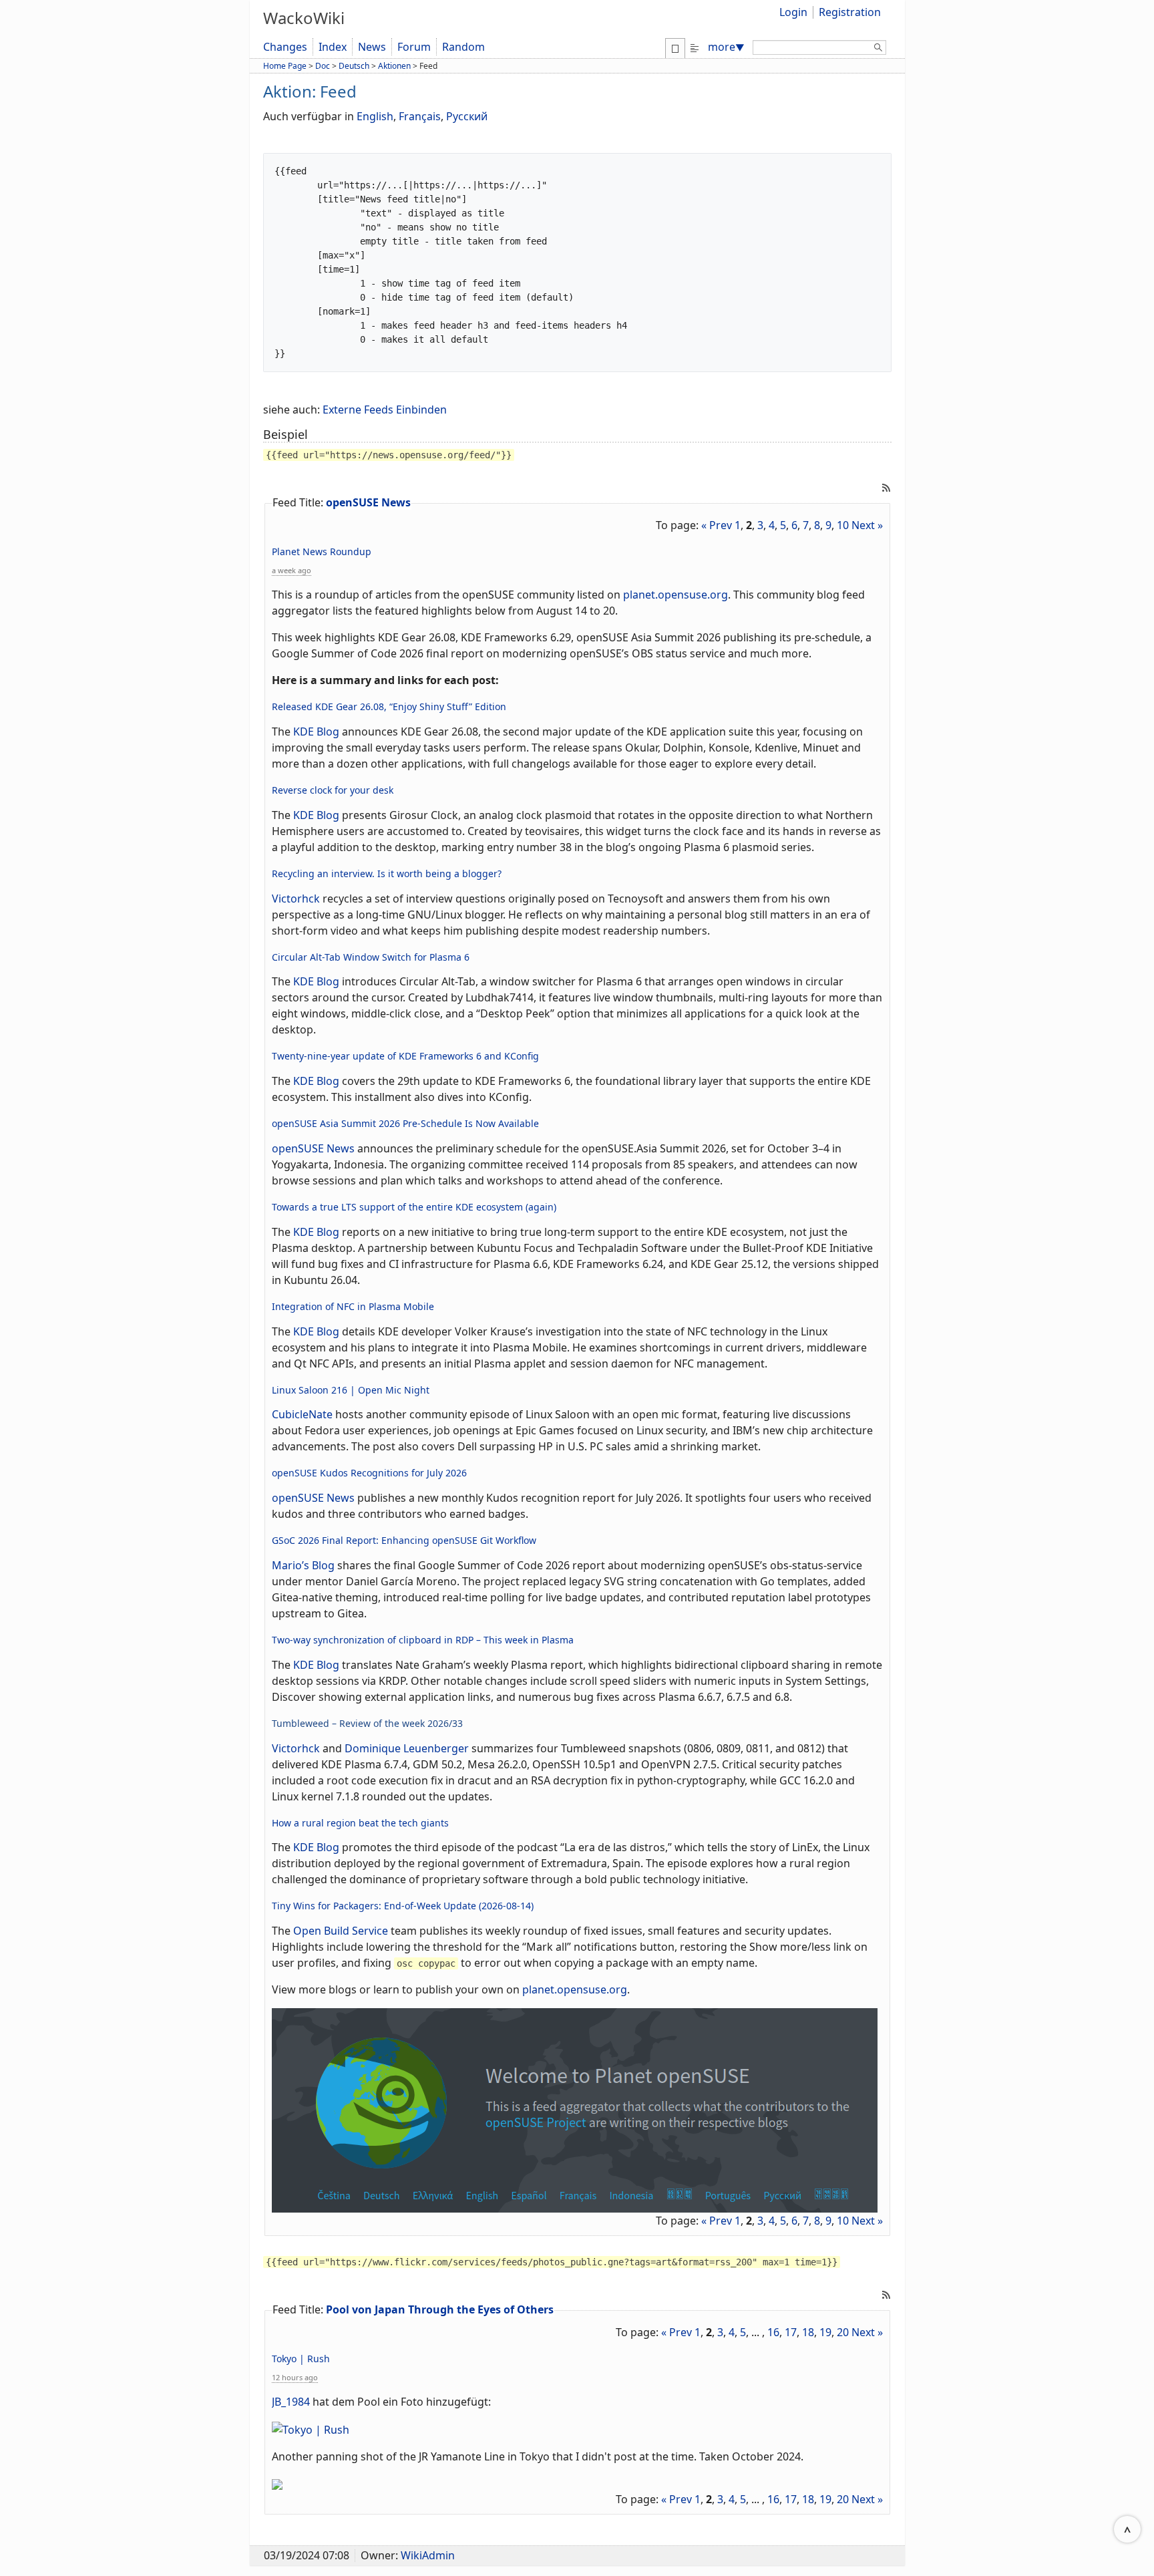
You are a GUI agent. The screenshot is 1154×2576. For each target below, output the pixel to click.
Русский (467, 116)
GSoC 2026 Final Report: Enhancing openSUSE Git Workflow (404, 1540)
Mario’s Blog (303, 1565)
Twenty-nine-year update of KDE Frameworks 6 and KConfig (405, 1056)
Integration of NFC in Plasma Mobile (353, 1306)
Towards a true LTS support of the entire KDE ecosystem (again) (414, 1207)
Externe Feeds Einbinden (385, 410)
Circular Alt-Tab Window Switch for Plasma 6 (371, 957)
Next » (867, 525)
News (372, 47)
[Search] (878, 49)
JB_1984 (291, 2402)
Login (793, 12)
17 (791, 2332)
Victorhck (296, 899)
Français (420, 116)
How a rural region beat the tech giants (360, 1823)
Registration (850, 12)
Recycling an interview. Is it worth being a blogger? (387, 873)
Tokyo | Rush (301, 2359)
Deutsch (354, 66)
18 (808, 2332)
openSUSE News (368, 502)
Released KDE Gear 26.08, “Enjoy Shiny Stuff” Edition (389, 706)
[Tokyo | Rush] (311, 2428)
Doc (323, 66)
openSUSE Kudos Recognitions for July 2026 (369, 1473)
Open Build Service (341, 1931)
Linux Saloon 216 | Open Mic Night (351, 1390)
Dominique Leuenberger (407, 1748)
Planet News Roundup (322, 551)
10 (843, 525)
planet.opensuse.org (676, 595)
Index (333, 47)
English (375, 116)
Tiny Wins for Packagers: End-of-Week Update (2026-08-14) (403, 1906)
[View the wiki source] (695, 47)
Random (463, 47)
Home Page (285, 66)
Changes (285, 47)
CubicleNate (302, 1414)
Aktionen (394, 66)
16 (773, 2332)
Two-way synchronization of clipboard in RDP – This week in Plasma (423, 1640)
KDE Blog (316, 732)
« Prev (717, 525)
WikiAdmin (428, 2555)
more (726, 47)
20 (843, 2332)
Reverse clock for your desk (333, 790)
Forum (414, 47)
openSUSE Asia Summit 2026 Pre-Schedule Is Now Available (405, 1123)
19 (825, 2332)
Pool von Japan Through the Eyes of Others (440, 2309)
